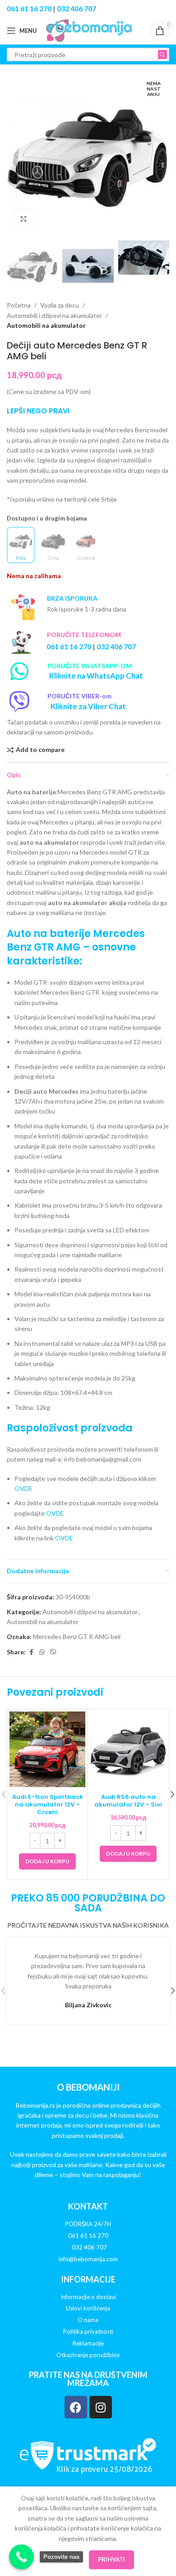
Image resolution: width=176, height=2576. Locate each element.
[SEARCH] (162, 54)
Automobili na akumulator (46, 325)
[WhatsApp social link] (42, 1652)
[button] (16, 155)
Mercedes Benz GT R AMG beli (77, 1637)
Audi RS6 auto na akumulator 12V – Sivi (128, 1801)
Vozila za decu (60, 305)
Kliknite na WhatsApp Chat (96, 676)
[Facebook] (76, 2407)
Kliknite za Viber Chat (88, 706)
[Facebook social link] (31, 1652)
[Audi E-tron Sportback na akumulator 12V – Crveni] (47, 1749)
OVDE (23, 1488)
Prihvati (111, 2559)
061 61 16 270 (29, 8)
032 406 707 (76, 8)
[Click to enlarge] (24, 219)
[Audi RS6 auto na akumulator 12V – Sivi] (128, 1749)
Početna (19, 305)
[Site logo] (89, 30)
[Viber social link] (53, 1652)
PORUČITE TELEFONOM (84, 635)
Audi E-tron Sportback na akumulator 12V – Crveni (48, 1804)
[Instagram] (101, 2407)
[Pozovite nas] (21, 2557)
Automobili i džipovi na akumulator (54, 315)
